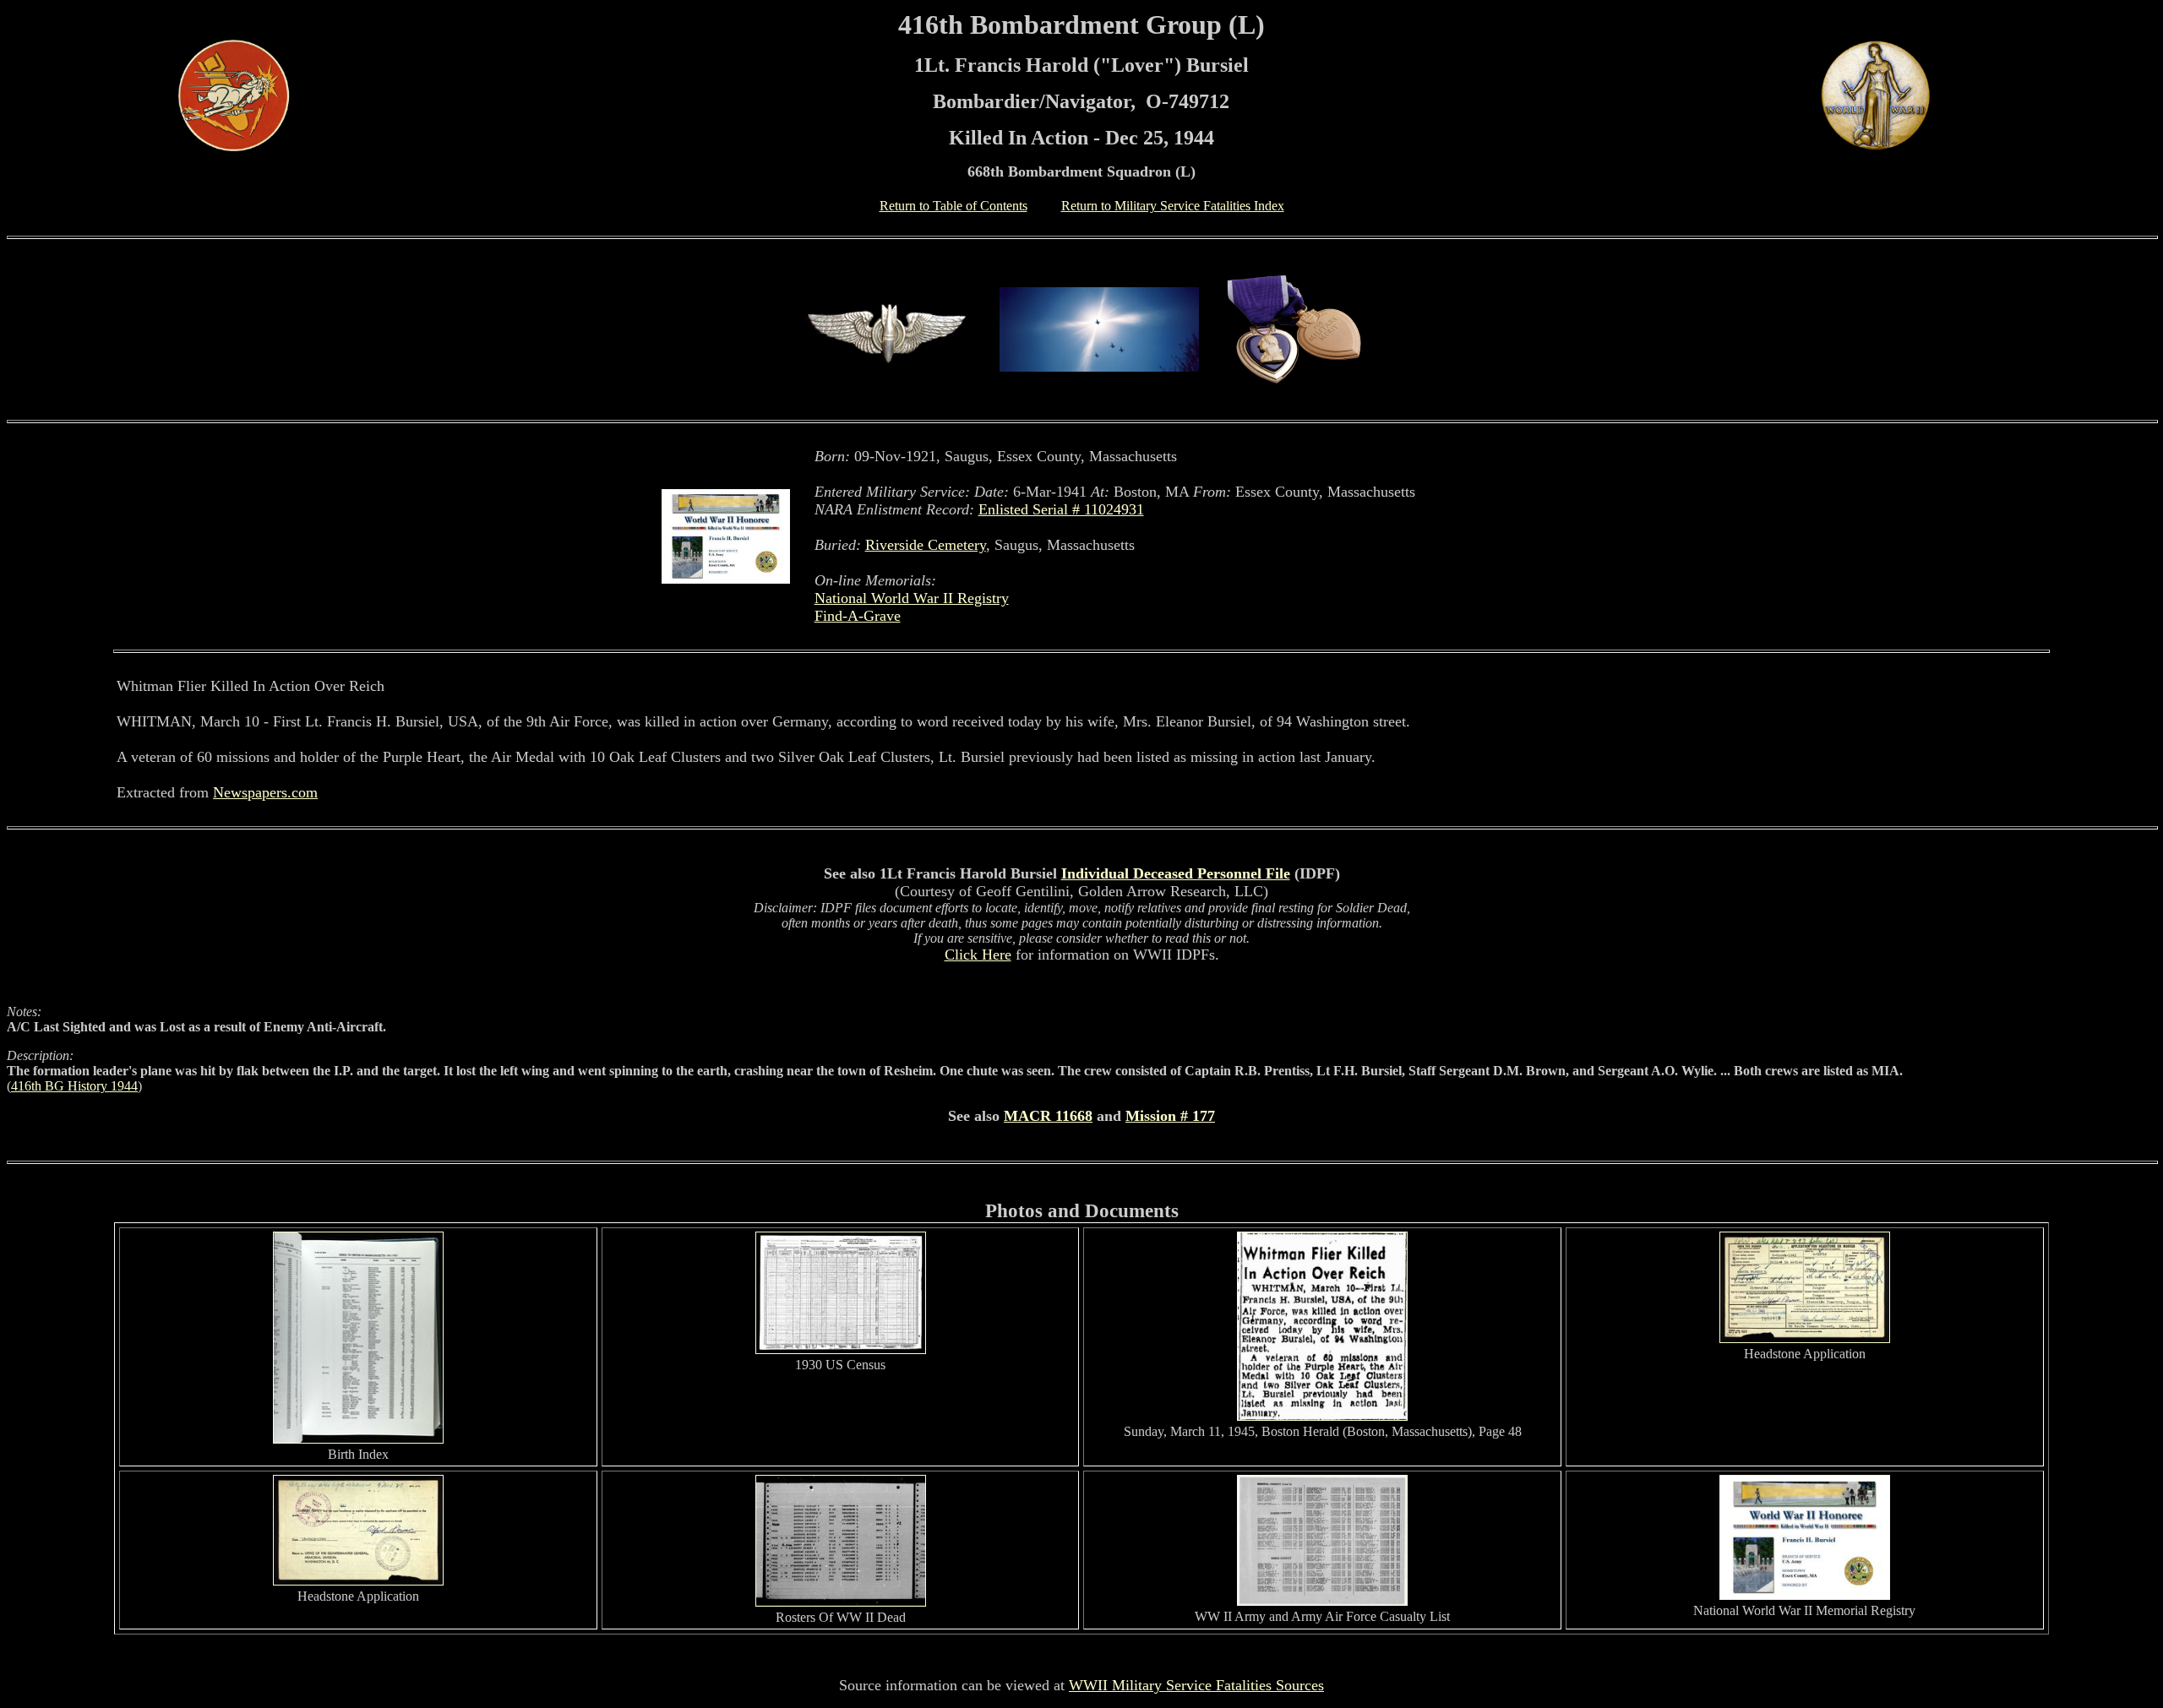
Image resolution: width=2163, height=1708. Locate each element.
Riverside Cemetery (926, 545)
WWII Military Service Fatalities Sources (1196, 1685)
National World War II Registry (912, 598)
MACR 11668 (1048, 1116)
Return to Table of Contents (953, 206)
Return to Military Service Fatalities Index (1173, 206)
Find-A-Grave (858, 616)
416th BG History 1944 (74, 1086)
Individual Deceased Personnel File (1176, 873)
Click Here (978, 955)
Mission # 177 (1170, 1116)
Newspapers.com (265, 792)
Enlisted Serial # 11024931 (1061, 509)
